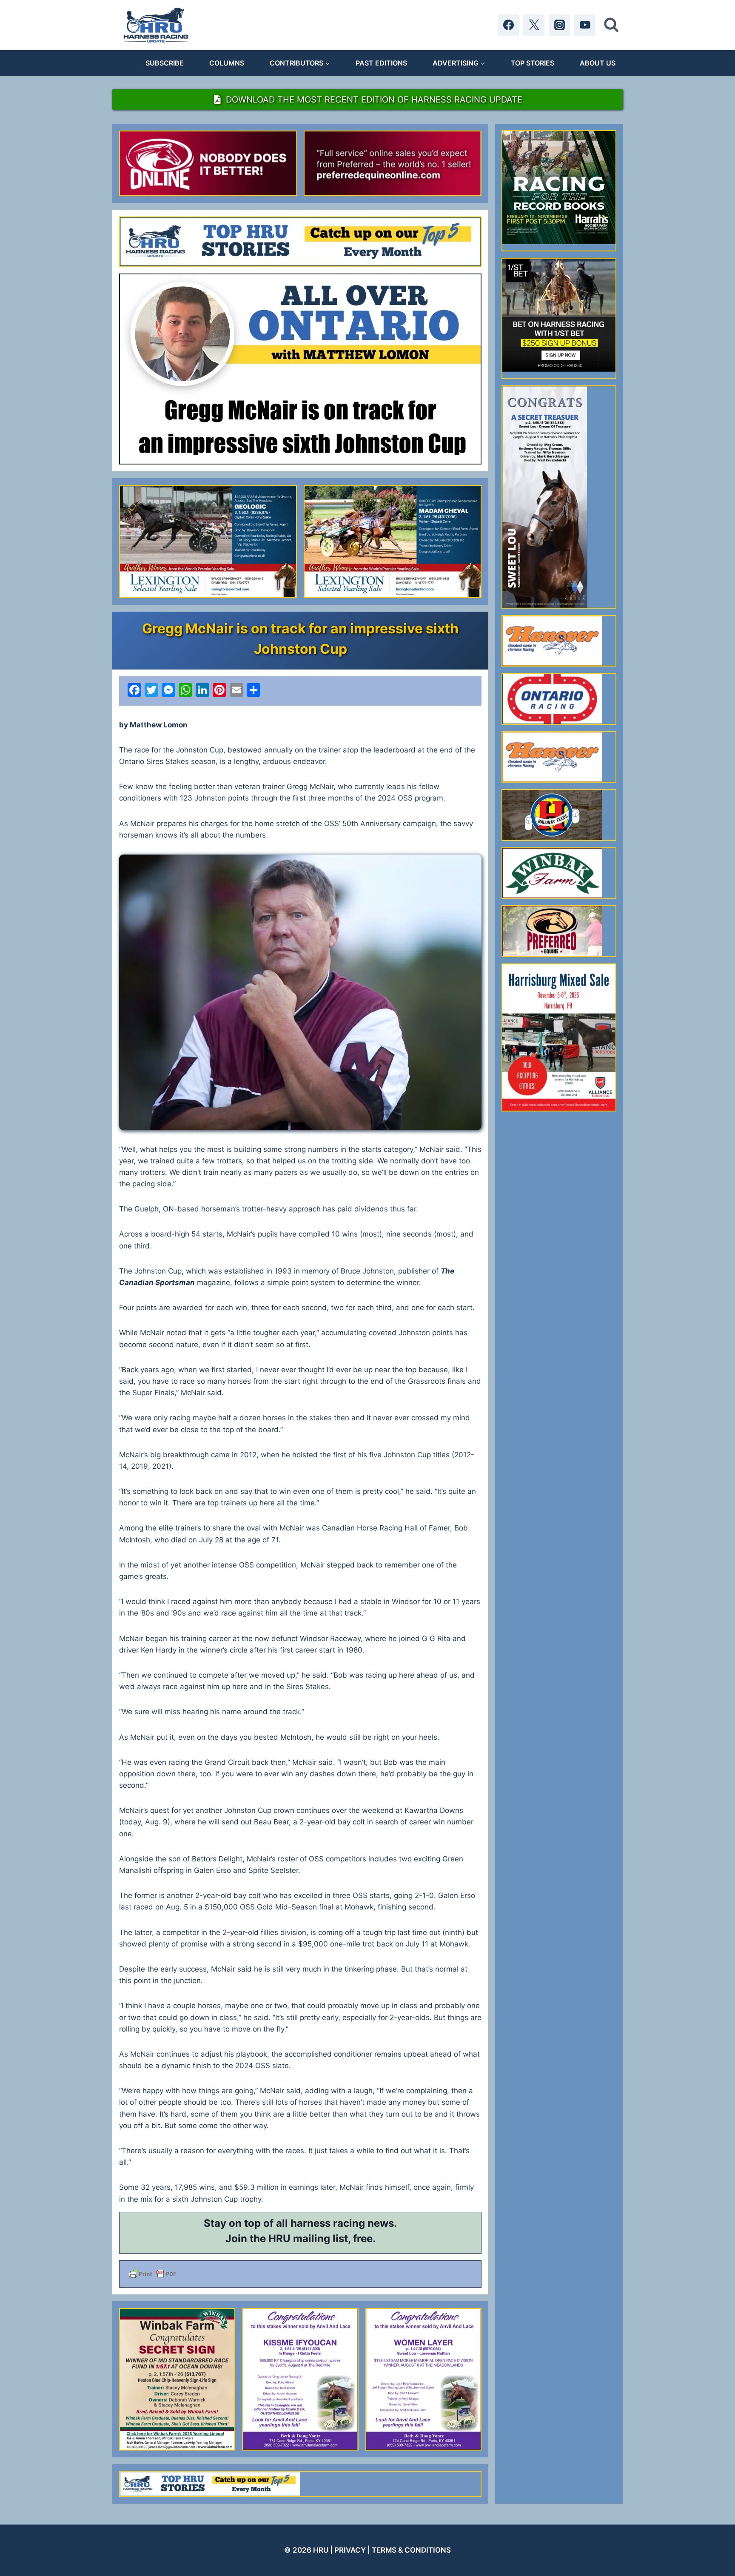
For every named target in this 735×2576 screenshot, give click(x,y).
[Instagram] (559, 25)
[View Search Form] (611, 25)
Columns (227, 63)
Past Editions (381, 63)
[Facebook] (508, 25)
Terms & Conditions (411, 2550)
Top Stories (533, 63)
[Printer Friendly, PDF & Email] (300, 2274)
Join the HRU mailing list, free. (301, 2238)
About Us (598, 63)
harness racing (328, 2223)
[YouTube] (585, 25)
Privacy (350, 2550)
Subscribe (165, 63)
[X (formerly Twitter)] (534, 25)
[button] (300, 992)
